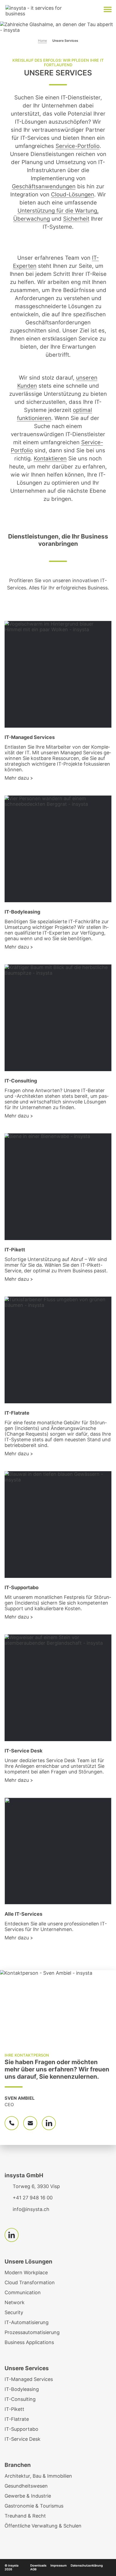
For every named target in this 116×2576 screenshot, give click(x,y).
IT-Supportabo (21, 2429)
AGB (33, 2569)
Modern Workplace (26, 2273)
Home (42, 41)
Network (15, 2302)
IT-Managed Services (29, 2379)
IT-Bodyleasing (22, 2389)
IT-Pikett (14, 2409)
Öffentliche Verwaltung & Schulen (43, 2526)
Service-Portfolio (78, 146)
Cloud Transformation (30, 2282)
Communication (23, 2292)
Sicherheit (76, 219)
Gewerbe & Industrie (28, 2496)
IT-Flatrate (17, 2419)
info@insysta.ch (31, 2209)
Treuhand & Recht (25, 2516)
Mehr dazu (17, 778)
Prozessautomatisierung (32, 2332)
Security (14, 2312)
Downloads (38, 2565)
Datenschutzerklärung (87, 2565)
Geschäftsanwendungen (44, 186)
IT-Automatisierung (27, 2322)
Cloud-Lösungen (73, 194)
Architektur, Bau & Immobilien (38, 2476)
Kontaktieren (50, 458)
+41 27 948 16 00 (33, 2198)
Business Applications (29, 2342)
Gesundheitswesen (26, 2486)
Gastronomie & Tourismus (34, 2506)
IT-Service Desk (23, 2439)
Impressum (59, 2565)
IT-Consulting (20, 2399)
